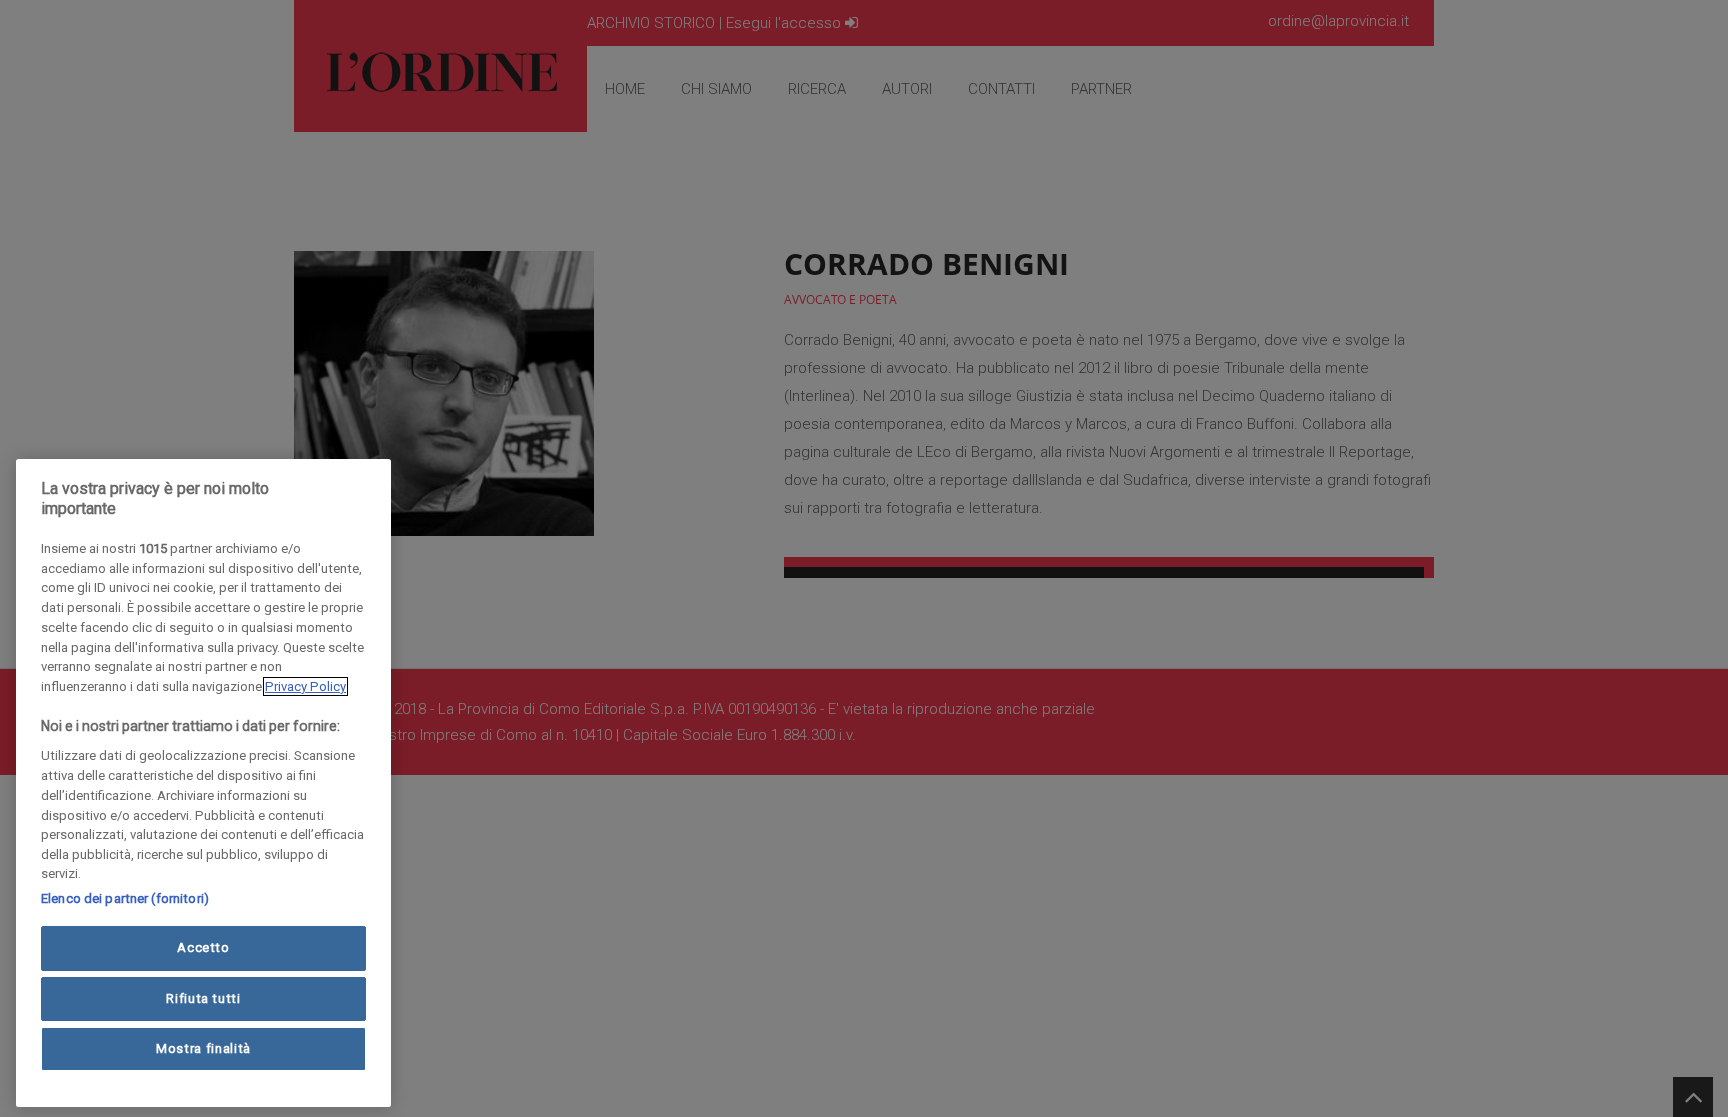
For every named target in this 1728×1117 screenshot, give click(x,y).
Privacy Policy (305, 686)
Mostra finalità (203, 1048)
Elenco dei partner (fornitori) (125, 898)
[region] (203, 783)
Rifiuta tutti (203, 997)
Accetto (203, 947)
